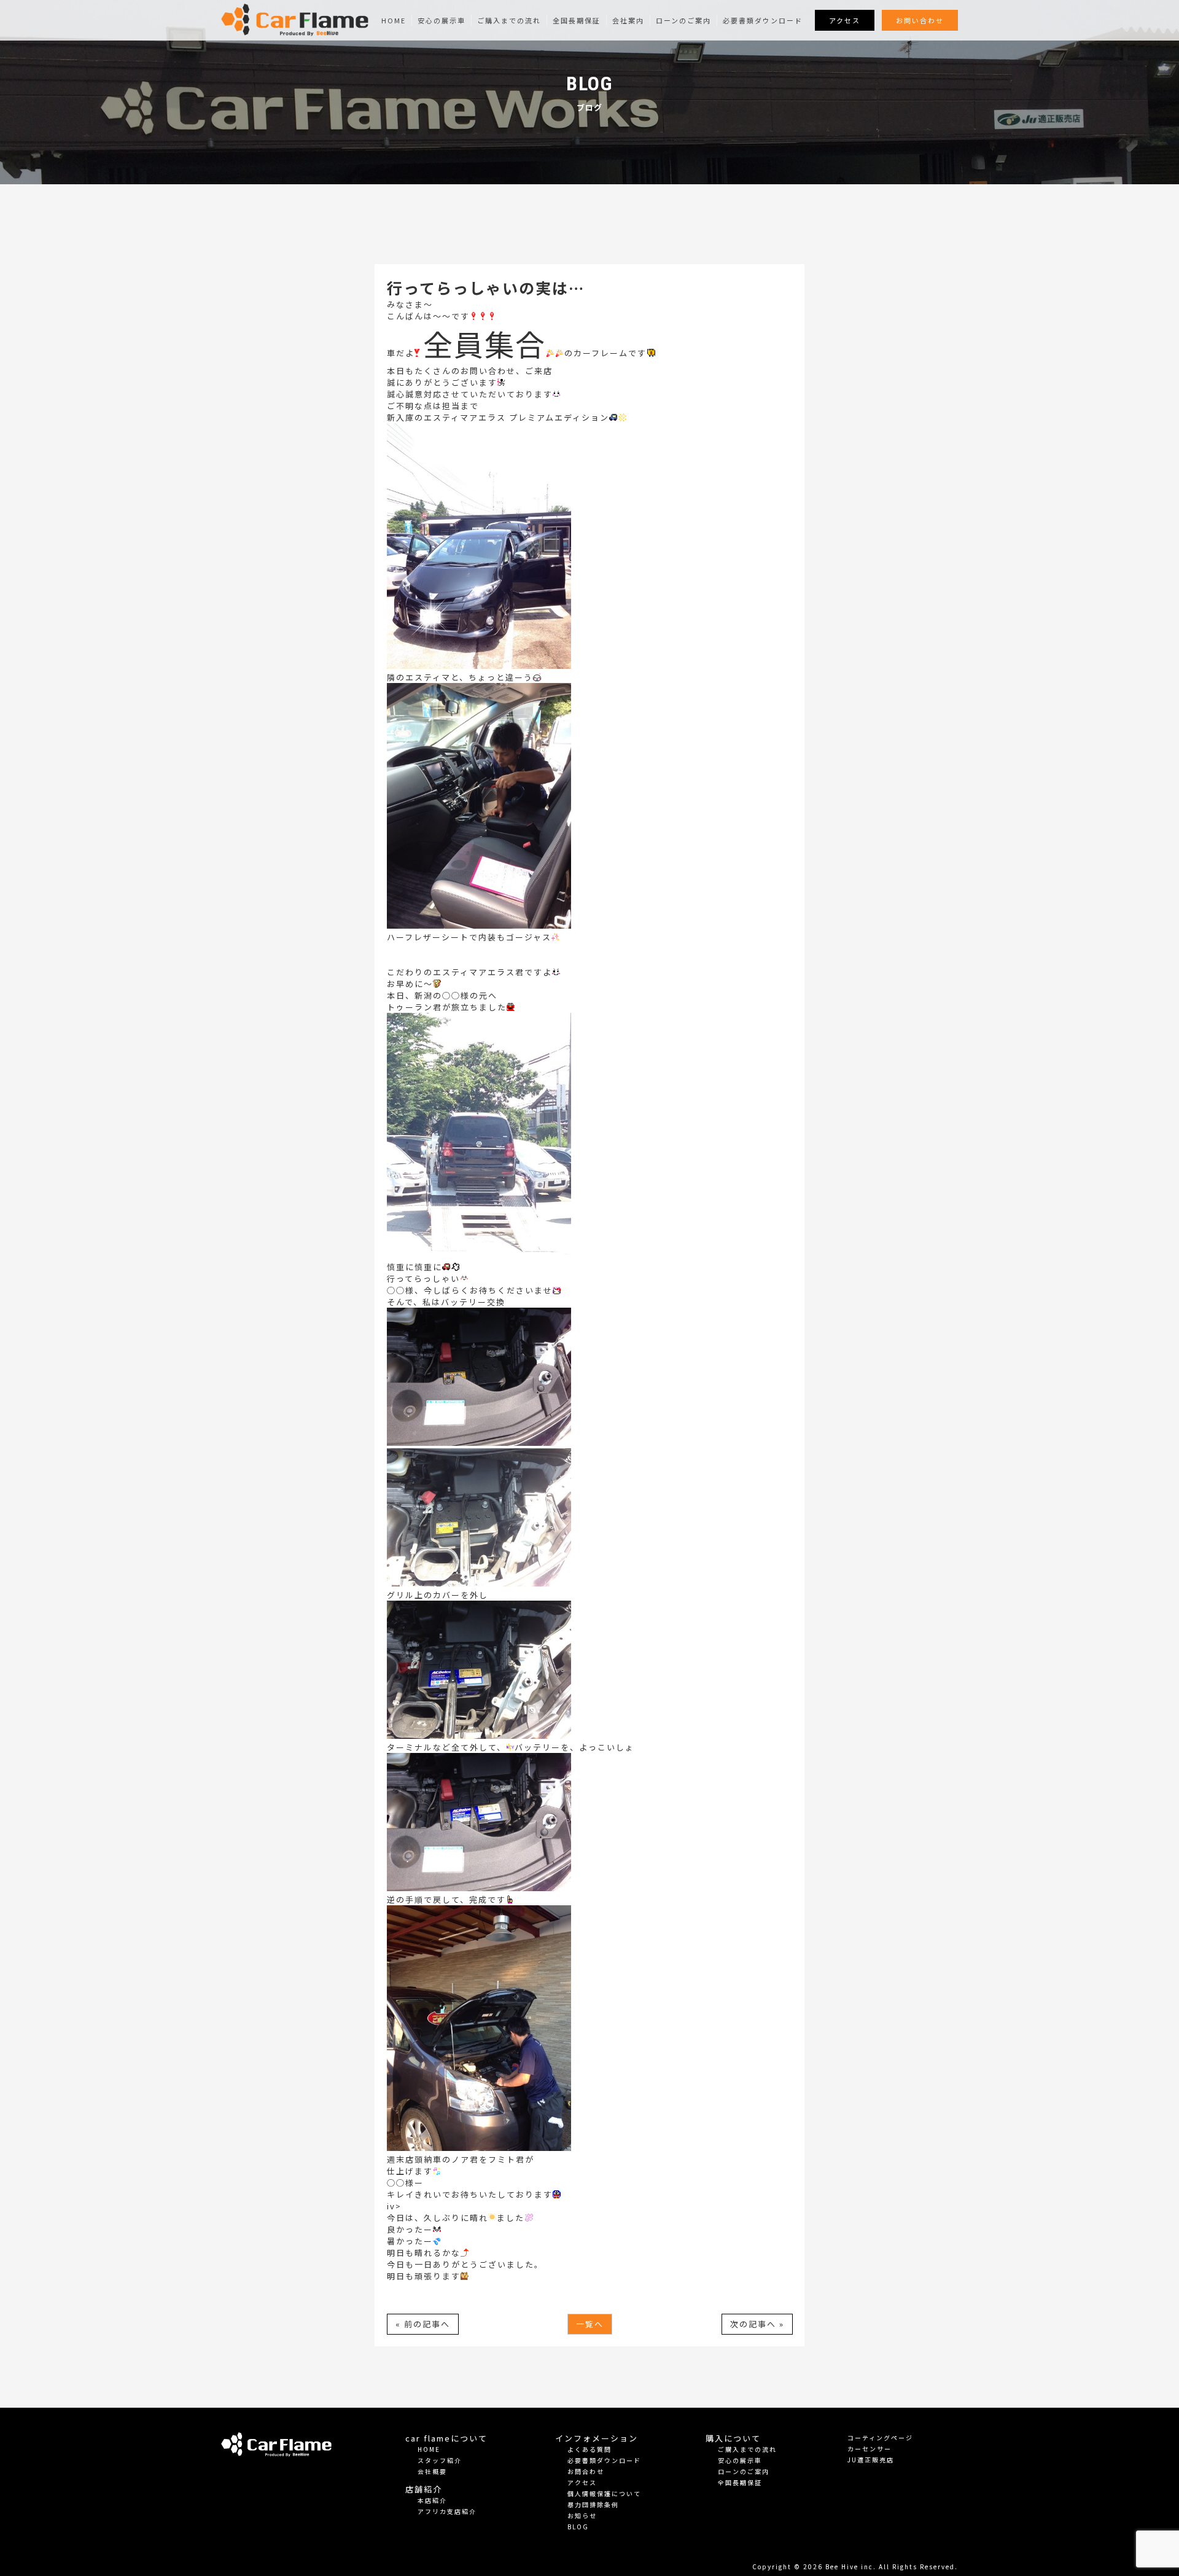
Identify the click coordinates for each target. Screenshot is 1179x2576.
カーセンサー (870, 2449)
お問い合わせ (920, 20)
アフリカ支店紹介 (447, 2511)
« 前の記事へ (423, 2324)
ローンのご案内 (683, 20)
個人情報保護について (604, 2493)
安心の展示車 (442, 20)
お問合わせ (586, 2471)
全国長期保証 (577, 20)
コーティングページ (880, 2437)
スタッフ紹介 (440, 2460)
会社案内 (628, 20)
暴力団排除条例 (593, 2504)
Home (394, 20)
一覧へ (590, 2324)
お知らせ (582, 2516)
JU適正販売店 (871, 2460)
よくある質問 (589, 2449)
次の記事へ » (757, 2324)
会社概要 (432, 2471)
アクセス (845, 20)
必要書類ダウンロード (763, 20)
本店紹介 (432, 2500)
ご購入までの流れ (509, 20)
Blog (578, 2527)
